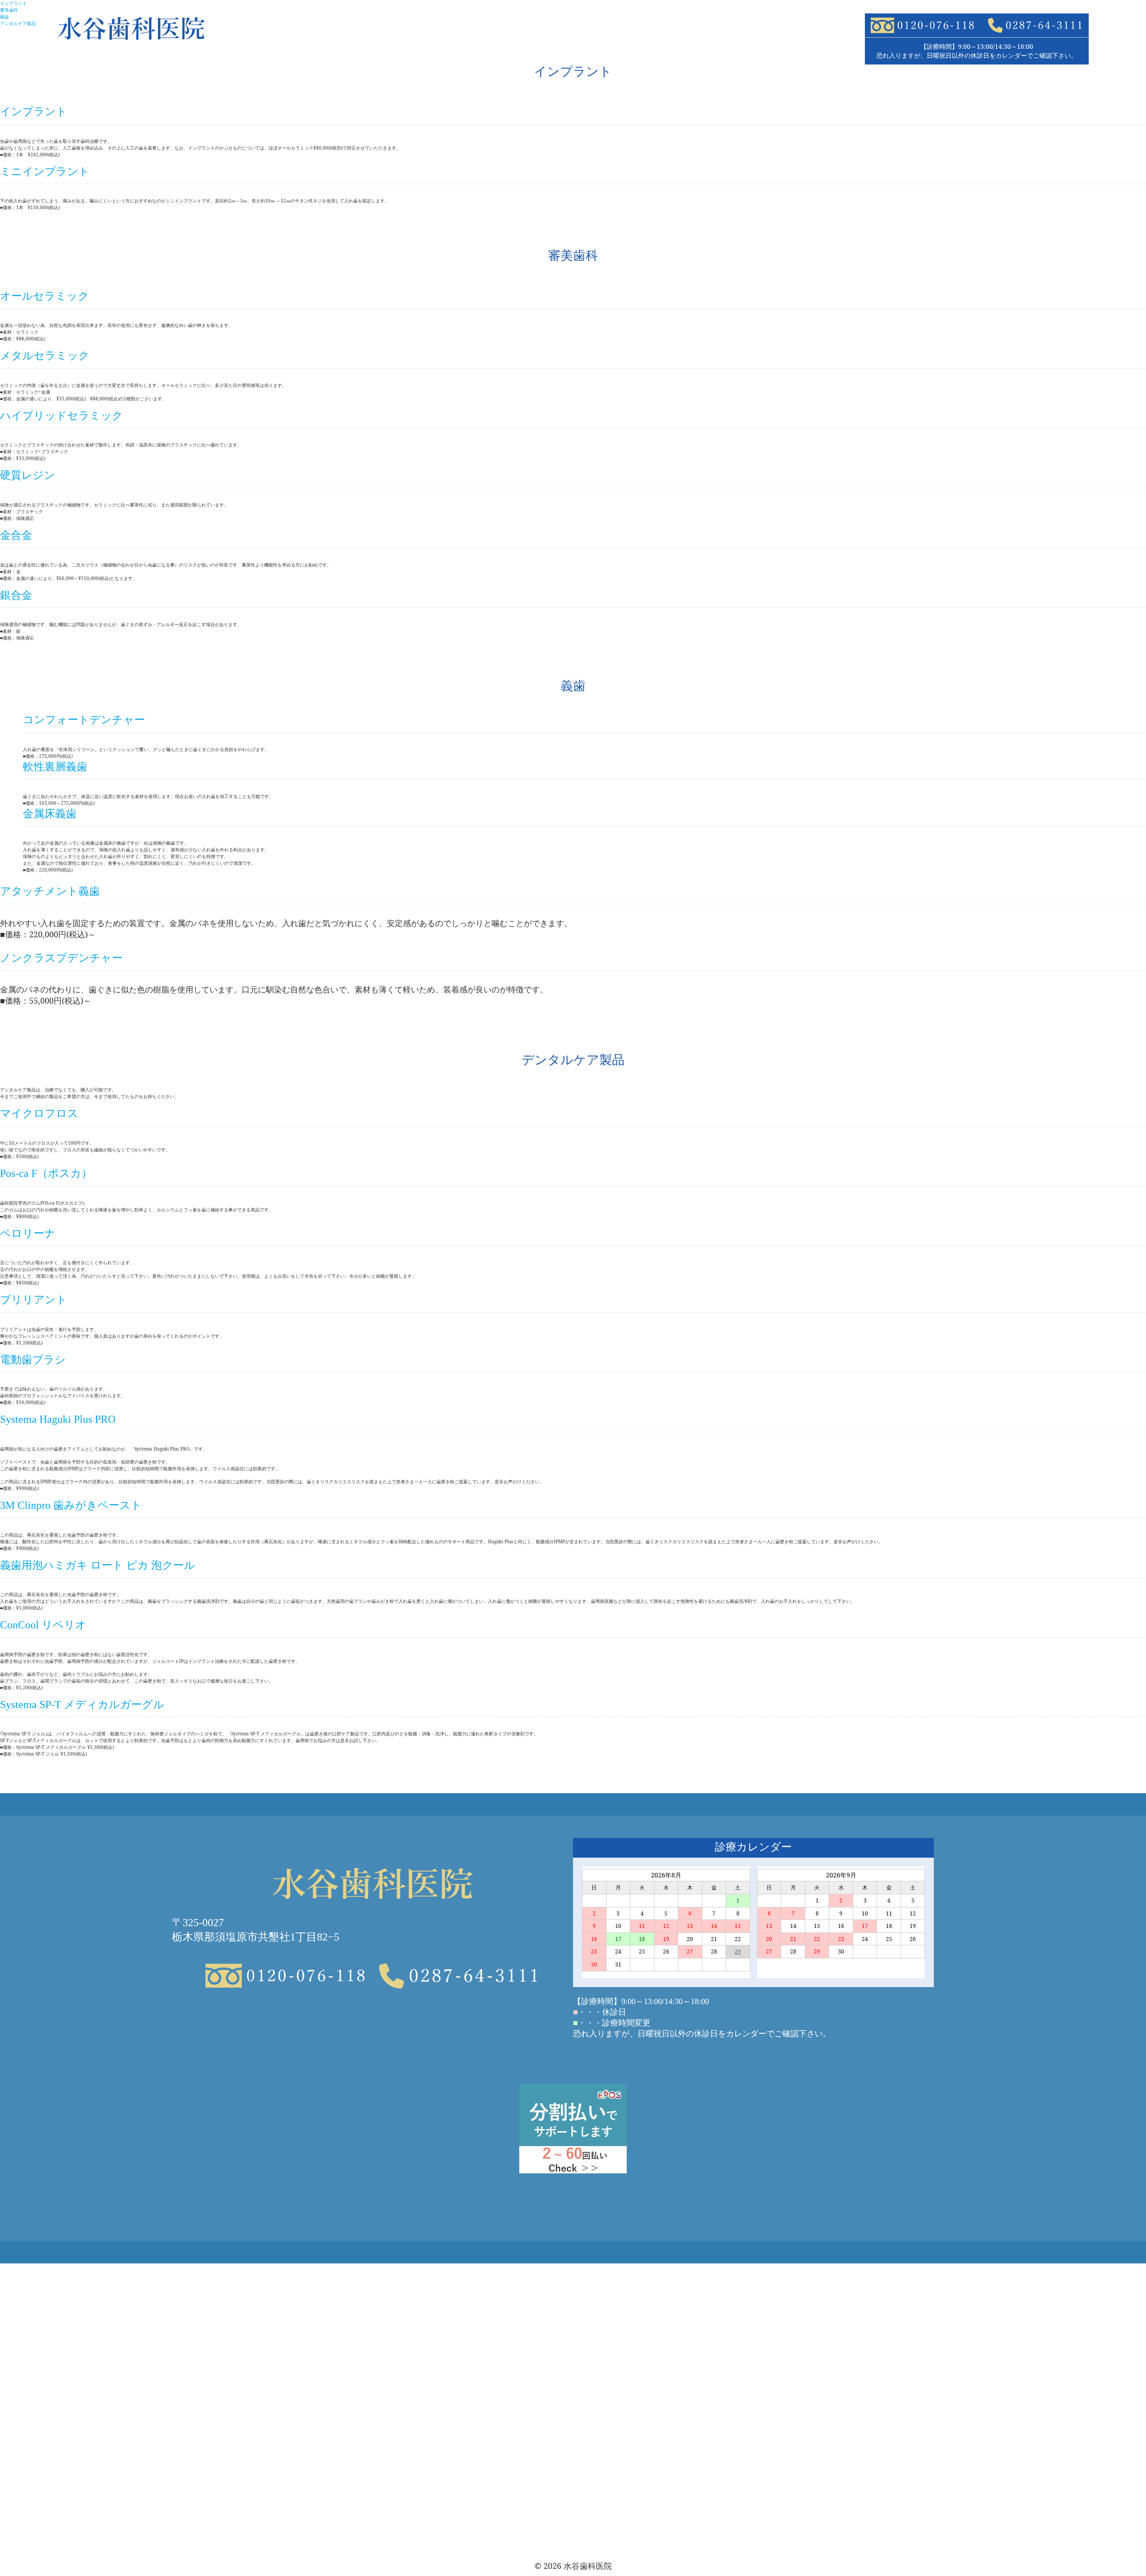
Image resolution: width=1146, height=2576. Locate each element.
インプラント (13, 3)
